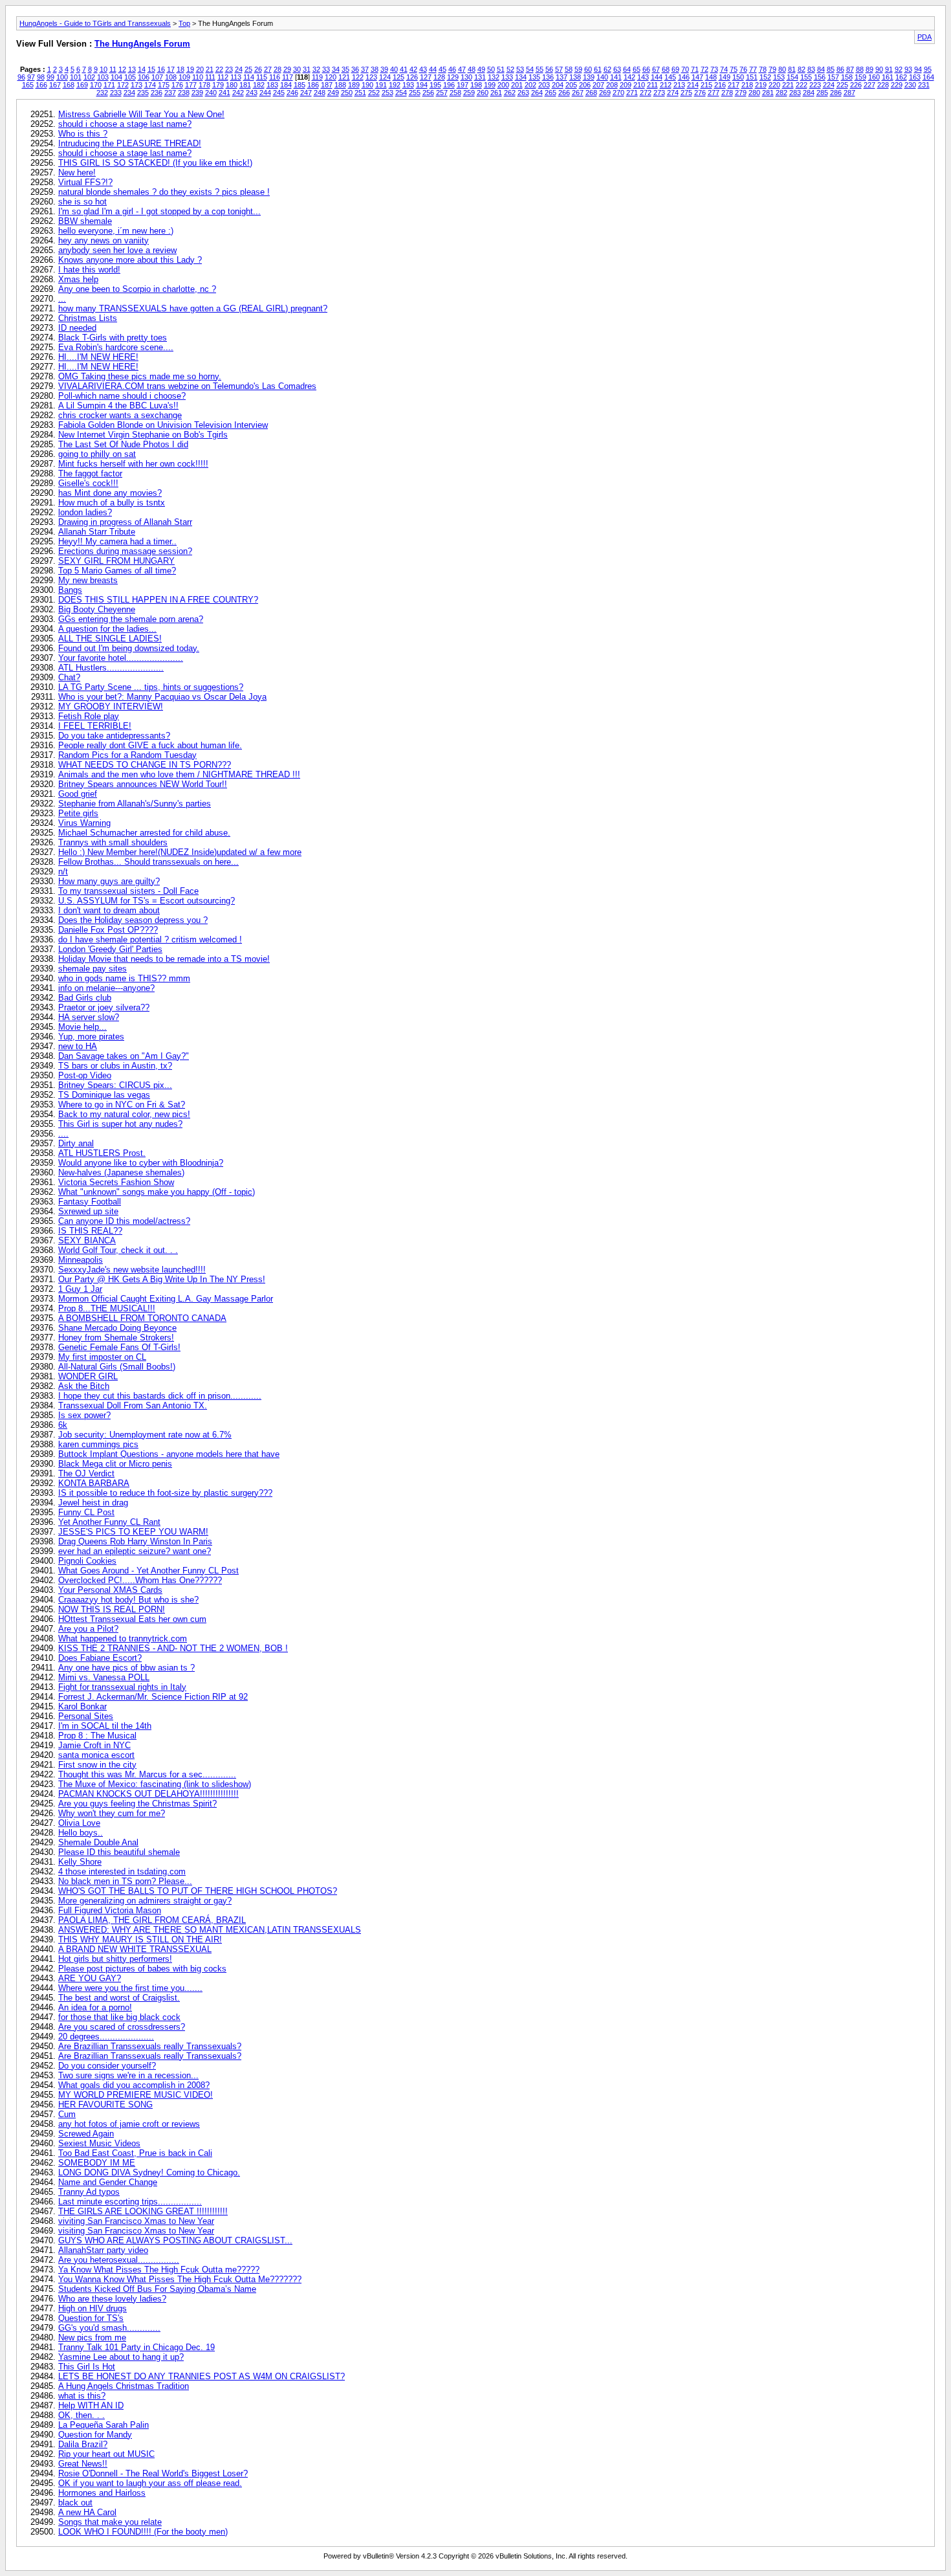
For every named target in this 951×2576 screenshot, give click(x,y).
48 (472, 69)
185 (300, 85)
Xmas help (78, 279)
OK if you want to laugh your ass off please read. (150, 2483)
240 (211, 93)
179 (218, 85)
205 (571, 85)
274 (673, 93)
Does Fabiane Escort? (100, 1658)
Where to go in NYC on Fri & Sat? (122, 1105)
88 (860, 69)
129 (453, 77)
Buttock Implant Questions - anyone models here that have (169, 1454)
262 (510, 93)
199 (490, 85)
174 (150, 85)
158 (847, 77)
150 (738, 77)
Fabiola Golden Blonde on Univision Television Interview (163, 425)
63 (617, 69)
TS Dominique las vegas (104, 1095)
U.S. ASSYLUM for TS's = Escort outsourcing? (147, 901)
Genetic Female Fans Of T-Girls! (119, 1347)
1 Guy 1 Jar (80, 1289)
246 (292, 93)
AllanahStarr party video (103, 2250)
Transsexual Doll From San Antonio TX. (133, 1405)
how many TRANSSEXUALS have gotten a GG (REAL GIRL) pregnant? (193, 308)
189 (354, 85)
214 (693, 85)
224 (829, 85)
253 (388, 93)
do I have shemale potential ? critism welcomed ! (150, 939)
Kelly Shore (80, 1862)
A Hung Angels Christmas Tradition (124, 2386)
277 (714, 93)
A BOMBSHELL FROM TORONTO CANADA (142, 1318)
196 (449, 85)
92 (899, 69)
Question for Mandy (95, 2435)
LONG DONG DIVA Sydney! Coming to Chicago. (149, 2172)
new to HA (78, 1046)
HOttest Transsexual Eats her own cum (132, 1619)
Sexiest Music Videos (99, 2143)
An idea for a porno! (95, 2007)
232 (102, 93)
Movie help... (82, 1027)
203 (544, 85)
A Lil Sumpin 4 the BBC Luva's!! (118, 405)
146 (684, 77)
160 (874, 77)
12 (122, 69)
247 (306, 93)
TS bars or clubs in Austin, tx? (115, 1066)
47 (462, 69)
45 (443, 69)
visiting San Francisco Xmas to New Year (136, 2231)
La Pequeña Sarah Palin (104, 2425)
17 (171, 69)
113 (236, 77)
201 (517, 85)
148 (711, 77)
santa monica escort (96, 1755)
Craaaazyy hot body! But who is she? (128, 1600)
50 (491, 69)
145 (670, 77)
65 (637, 69)
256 (428, 93)
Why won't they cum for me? (112, 1813)
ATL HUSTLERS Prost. (102, 1153)
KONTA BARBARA (94, 1483)
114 (249, 77)
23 (229, 69)
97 (31, 77)
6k (63, 1425)
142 (629, 77)
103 (103, 77)
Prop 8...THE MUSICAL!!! (107, 1308)
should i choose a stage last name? (125, 124)
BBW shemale (85, 221)
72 (705, 69)
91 (889, 69)
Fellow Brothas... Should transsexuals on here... (148, 862)
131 (480, 77)
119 (317, 77)
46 (452, 69)
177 (191, 85)
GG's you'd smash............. (109, 2328)
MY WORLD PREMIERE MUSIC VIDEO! (136, 2095)
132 (494, 77)
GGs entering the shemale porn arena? (131, 619)
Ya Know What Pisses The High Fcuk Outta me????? (159, 2270)
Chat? (69, 677)
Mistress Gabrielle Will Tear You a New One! (141, 114)
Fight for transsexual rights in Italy (122, 1687)
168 (69, 85)
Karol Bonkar (82, 1706)
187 (327, 85)
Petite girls (78, 813)
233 (116, 93)
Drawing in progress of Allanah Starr (125, 522)
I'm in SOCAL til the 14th (105, 1726)
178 (204, 85)
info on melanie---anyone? (106, 988)
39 (384, 69)
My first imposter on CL (102, 1357)
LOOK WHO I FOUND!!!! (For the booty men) (143, 2532)
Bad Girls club (85, 998)
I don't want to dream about (109, 910)
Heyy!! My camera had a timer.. (117, 541)
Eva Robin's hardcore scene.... (116, 347)
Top (184, 23)
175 (164, 85)
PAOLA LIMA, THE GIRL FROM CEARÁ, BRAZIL (152, 1920)
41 (404, 69)
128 (439, 77)
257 (442, 93)
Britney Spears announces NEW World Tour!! (143, 784)
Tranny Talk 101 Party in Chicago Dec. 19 (137, 2347)
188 (340, 85)
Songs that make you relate (110, 2522)
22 (219, 69)
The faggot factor (90, 473)
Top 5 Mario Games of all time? (117, 571)
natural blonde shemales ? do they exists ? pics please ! (164, 192)
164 (928, 77)
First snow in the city (97, 1765)
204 (558, 85)
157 (833, 77)
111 (210, 77)
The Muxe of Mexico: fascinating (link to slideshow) (155, 1784)
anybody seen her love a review (117, 250)
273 (659, 93)
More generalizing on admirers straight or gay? (145, 1901)
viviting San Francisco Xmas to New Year (136, 2221)
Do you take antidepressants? (114, 736)
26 (258, 69)
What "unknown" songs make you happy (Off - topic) (157, 1192)
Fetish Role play (89, 716)
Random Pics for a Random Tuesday (127, 755)
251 (360, 93)
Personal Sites (86, 1716)
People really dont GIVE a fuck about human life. (150, 745)
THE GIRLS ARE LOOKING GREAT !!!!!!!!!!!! (143, 2211)
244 (265, 93)
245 (279, 93)
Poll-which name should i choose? (122, 396)
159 (860, 77)
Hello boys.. (81, 1833)
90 (879, 69)
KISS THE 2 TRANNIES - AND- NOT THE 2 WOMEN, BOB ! (173, 1648)
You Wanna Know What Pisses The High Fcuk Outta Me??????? (180, 2279)
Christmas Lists (88, 318)
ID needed (77, 328)
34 (336, 69)
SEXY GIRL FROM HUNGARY (116, 561)
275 (686, 93)
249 (333, 93)
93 (908, 69)
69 (675, 69)
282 (782, 93)
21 (210, 69)
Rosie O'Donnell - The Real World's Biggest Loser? (153, 2473)
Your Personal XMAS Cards (110, 1590)
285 (822, 93)
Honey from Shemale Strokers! (116, 1338)
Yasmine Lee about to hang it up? (121, 2357)
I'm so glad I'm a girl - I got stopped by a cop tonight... (159, 211)
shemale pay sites (93, 969)
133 (507, 77)
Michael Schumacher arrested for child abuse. (144, 833)
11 (113, 69)
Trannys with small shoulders (113, 842)
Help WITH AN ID (91, 2405)
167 (55, 85)
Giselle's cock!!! (88, 483)
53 (520, 69)
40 (394, 69)
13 (132, 69)
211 (652, 85)
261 (496, 93)
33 (326, 69)
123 (371, 77)
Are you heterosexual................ (119, 2260)
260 (483, 93)
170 (96, 85)
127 (426, 77)
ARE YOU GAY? (90, 1978)
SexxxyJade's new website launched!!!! (132, 1270)
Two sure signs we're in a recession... (128, 2075)
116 (275, 77)
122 (358, 77)
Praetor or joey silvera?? (104, 1007)
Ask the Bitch (84, 1386)
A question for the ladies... (107, 629)
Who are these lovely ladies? (112, 2299)
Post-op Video (85, 1075)
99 (50, 77)
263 (523, 93)
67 (656, 69)
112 (223, 77)
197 (463, 85)
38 (375, 69)
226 (856, 85)
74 (724, 69)
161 (888, 77)
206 (585, 85)
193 (408, 85)
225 (842, 85)
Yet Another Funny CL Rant (109, 1522)
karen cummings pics (98, 1444)
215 (706, 85)
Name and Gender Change (108, 2182)
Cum (67, 2114)
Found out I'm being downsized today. (129, 648)
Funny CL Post (86, 1512)
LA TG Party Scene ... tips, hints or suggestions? (151, 687)
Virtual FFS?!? (85, 182)
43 (423, 69)
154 (792, 77)
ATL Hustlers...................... (111, 668)
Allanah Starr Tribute (97, 532)
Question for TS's (91, 2318)
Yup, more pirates (91, 1037)
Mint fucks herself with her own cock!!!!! (133, 464)
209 (626, 85)
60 (588, 69)
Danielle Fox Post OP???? (108, 930)
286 (836, 93)
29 (287, 69)
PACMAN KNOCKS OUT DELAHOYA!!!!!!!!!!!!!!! (148, 1794)
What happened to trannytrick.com (123, 1638)
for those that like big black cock (119, 2017)
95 (928, 69)
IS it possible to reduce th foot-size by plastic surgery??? (165, 1493)
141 (616, 77)
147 (697, 77)
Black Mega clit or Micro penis (115, 1464)
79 (772, 69)
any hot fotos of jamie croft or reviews (129, 2124)
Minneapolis (81, 1260)
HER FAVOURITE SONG (105, 2104)
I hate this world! (89, 270)
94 (918, 69)
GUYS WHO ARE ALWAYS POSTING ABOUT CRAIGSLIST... (175, 2240)
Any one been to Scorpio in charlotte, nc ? (137, 289)
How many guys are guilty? (109, 881)
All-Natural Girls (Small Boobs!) (117, 1367)
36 (355, 69)
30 (297, 69)
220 (774, 85)
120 (331, 77)
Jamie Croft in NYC (94, 1745)
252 (374, 93)
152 (765, 77)
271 (632, 93)
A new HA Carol (87, 2512)
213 (679, 85)
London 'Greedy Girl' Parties (110, 949)
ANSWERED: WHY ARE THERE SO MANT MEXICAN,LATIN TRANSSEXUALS (210, 1930)
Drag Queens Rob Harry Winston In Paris (135, 1541)
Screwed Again (86, 2134)
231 (924, 85)
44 (433, 69)
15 (151, 69)
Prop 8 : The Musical (97, 1736)
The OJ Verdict (86, 1473)
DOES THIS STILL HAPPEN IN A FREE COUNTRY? (158, 600)
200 (503, 85)
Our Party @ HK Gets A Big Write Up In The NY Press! (162, 1279)
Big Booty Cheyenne (97, 609)
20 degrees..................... (106, 2037)
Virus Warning (84, 823)
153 (779, 77)
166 (41, 85)
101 (76, 77)
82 (802, 69)
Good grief (78, 794)
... (62, 299)
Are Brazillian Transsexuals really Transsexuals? (150, 2046)
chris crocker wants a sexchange (120, 415)
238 (184, 93)
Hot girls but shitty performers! (115, 1959)
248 (320, 93)
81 (792, 69)
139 (589, 77)
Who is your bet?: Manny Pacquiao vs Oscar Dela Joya (162, 697)
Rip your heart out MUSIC (106, 2454)
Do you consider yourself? (107, 2066)
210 (639, 85)
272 (646, 93)
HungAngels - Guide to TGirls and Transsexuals (95, 23)
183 (272, 85)
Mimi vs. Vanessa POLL (104, 1677)
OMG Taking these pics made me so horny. (140, 376)
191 (381, 85)
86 (840, 69)
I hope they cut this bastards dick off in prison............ (160, 1396)
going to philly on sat (97, 454)
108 (171, 77)
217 (734, 85)
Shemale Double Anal (98, 1842)
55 (540, 69)
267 (578, 93)
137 (562, 77)
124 (385, 77)
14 (142, 69)
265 (551, 93)
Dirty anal (76, 1143)
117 (288, 77)
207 (598, 85)
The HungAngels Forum (142, 44)
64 (627, 69)
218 (747, 85)
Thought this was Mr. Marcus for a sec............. (147, 1774)
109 (184, 77)
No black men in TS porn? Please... (125, 1881)
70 (685, 69)
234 (129, 93)
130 (466, 77)
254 (401, 93)
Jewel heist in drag (93, 1503)
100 (62, 77)
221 (788, 85)
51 (501, 69)
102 (89, 77)
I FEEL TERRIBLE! (95, 726)
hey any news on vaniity (104, 240)
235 (143, 93)
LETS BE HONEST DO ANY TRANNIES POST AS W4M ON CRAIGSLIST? (202, 2376)
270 (618, 93)
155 (806, 77)
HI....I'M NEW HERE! (98, 357)
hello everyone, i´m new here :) (116, 231)
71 (695, 69)
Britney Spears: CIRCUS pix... (115, 1085)
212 (666, 85)
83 (811, 69)
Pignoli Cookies (87, 1561)
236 (157, 93)
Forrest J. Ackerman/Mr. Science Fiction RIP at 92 (153, 1697)
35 (345, 69)
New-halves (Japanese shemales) (121, 1172)
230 (910, 85)
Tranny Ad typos (89, 2192)
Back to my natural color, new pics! (124, 1114)
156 (820, 77)
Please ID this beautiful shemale (119, 1852)
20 (200, 69)
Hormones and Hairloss (102, 2493)
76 (743, 69)
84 (821, 69)
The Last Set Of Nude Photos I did (123, 444)
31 (307, 69)
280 (754, 93)
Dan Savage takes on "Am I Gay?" (124, 1056)
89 (869, 69)
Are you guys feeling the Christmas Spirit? (137, 1804)
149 (725, 77)
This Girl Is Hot (87, 2367)
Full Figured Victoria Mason (110, 1910)
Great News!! (83, 2464)
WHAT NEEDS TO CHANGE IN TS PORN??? (145, 765)
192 (395, 85)
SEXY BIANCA (87, 1240)
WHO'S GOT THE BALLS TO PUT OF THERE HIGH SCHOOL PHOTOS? (198, 1891)
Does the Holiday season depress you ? (133, 920)
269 (605, 93)
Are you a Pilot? (88, 1629)
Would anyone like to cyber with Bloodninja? (141, 1163)
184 (286, 85)
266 (564, 93)
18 (180, 69)
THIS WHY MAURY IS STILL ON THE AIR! (140, 1939)
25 (248, 69)
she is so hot (82, 202)
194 (422, 85)
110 (198, 77)
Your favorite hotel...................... (121, 658)
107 (157, 77)
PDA (924, 37)
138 (575, 77)
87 (850, 69)
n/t (63, 872)
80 (782, 69)
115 (262, 77)
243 (252, 93)
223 (815, 85)
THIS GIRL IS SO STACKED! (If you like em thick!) (155, 163)
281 (768, 93)
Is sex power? (84, 1415)
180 (232, 85)
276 (700, 93)
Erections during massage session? (125, 551)
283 (795, 93)
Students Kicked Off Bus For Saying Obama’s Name (157, 2289)
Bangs (70, 590)
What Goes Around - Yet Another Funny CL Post (148, 1571)
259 (469, 93)
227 (869, 85)
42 (413, 69)
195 (435, 85)
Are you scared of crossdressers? (122, 2027)
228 (883, 85)
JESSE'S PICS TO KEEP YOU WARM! (133, 1532)
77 (753, 69)
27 (268, 69)
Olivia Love (79, 1823)
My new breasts (88, 580)
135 (534, 77)
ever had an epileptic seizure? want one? (135, 1551)
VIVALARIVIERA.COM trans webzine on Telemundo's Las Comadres (187, 386)
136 (548, 77)
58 (569, 69)
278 (727, 93)
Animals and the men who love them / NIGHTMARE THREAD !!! (179, 774)
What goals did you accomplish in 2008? (134, 2085)
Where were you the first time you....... (130, 1988)
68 (666, 69)
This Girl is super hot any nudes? (120, 1124)
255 (415, 93)
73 (714, 69)
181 (245, 85)
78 (763, 69)
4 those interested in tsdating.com (122, 1871)
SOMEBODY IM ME (97, 2163)
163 (915, 77)
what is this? (82, 2396)
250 (347, 93)
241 (224, 93)
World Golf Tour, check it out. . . (118, 1250)
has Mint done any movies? (110, 493)
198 (476, 85)
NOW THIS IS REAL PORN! (112, 1609)
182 (259, 85)
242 (238, 93)
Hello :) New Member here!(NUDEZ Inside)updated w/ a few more (180, 852)
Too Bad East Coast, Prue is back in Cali (135, 2153)
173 (137, 85)
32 (316, 69)
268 (591, 93)
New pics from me (92, 2337)
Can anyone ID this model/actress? (124, 1221)
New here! (77, 172)
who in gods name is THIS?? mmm (124, 978)
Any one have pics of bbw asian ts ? (126, 1668)
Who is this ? (83, 134)
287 (849, 93)
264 (537, 93)
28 (278, 69)
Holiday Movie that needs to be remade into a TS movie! (164, 959)
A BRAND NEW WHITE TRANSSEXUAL (135, 1949)
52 (510, 69)
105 (130, 77)
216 (720, 85)
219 (761, 85)
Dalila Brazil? (83, 2444)
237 (170, 93)
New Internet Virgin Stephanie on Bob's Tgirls (143, 435)
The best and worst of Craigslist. (119, 1998)
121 (344, 77)
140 (602, 77)
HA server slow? (89, 1017)
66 (646, 69)
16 (161, 69)
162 (901, 77)
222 (802, 85)
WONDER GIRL (88, 1376)
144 (657, 77)
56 (549, 69)
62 (607, 69)
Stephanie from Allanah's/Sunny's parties (135, 804)
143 (643, 77)
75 (734, 69)
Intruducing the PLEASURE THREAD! (130, 143)
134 (521, 77)
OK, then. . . (82, 2415)
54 (530, 69)
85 (831, 69)
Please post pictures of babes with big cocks (142, 1969)
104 (116, 77)
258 (455, 93)
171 (109, 85)
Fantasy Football (90, 1202)
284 (809, 93)
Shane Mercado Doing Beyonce (117, 1328)
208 (612, 85)
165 (28, 85)
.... (63, 1134)
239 (197, 93)
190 (367, 85)
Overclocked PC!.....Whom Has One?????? (140, 1580)
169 (82, 85)
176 (177, 85)
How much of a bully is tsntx (112, 503)
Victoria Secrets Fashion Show (116, 1182)
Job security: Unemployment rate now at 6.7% (145, 1435)
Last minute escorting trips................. (130, 2202)
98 (41, 77)
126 (412, 77)
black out (75, 2503)
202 (530, 85)
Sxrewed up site (88, 1211)
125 (399, 77)
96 (21, 77)
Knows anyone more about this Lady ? (130, 260)
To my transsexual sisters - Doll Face (128, 891)
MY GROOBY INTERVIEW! (111, 706)
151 (752, 77)
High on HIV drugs (93, 2308)
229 (897, 85)
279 (741, 93)
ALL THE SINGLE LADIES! (110, 638)
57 (559, 69)
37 (365, 69)
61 (598, 69)
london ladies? (85, 512)
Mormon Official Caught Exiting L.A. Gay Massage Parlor (166, 1299)
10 (104, 69)
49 (481, 69)
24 (239, 69)
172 (123, 85)
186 (313, 85)
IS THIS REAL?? (90, 1231)
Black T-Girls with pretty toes (113, 338)
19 (190, 69)
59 (578, 69)
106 (144, 77)
